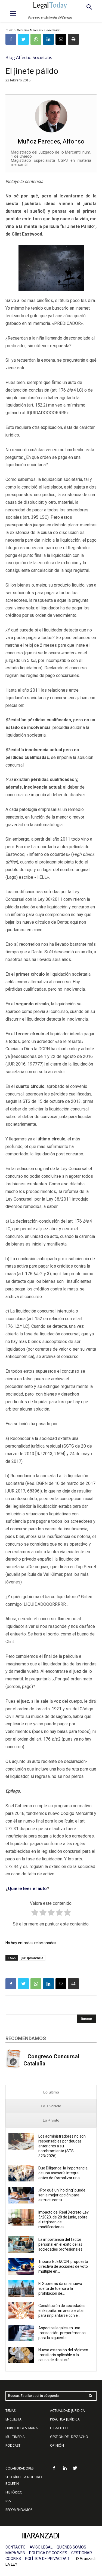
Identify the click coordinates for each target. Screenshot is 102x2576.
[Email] (61, 39)
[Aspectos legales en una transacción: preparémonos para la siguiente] (21, 2333)
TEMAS (10, 2411)
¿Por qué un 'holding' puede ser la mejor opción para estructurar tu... (62, 2195)
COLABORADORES (19, 2468)
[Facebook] (11, 39)
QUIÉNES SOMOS (71, 2547)
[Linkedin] (48, 39)
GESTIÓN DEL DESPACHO (69, 2437)
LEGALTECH (59, 2428)
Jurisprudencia (32, 1958)
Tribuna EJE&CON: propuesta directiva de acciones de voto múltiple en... (63, 2266)
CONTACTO (16, 2547)
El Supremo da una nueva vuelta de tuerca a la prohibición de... (60, 2288)
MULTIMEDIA (15, 2437)
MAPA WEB (15, 2553)
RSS (8, 2501)
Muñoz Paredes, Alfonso (51, 141)
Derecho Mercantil (30, 30)
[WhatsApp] (36, 39)
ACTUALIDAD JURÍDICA (67, 2411)
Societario (53, 30)
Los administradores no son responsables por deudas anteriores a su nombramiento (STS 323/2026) (62, 2146)
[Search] (91, 2396)
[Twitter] (23, 39)
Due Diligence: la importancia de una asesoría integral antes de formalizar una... (63, 2173)
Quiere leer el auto (27, 1889)
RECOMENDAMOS (19, 2510)
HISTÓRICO (14, 2492)
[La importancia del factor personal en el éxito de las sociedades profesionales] (21, 2244)
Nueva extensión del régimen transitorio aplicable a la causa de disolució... (63, 2355)
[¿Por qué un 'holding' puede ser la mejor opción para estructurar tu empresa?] (21, 2195)
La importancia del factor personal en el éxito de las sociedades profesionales (60, 2244)
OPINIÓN (57, 2445)
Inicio (10, 30)
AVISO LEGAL (41, 2547)
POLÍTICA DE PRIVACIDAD (47, 2559)
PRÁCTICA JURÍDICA (65, 2419)
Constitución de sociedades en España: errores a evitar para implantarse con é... (62, 2311)
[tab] (51, 2092)
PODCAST (13, 2445)
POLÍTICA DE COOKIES (48, 2553)
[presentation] (51, 2092)
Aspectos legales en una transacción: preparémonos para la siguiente (62, 2333)
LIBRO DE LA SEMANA (22, 2428)
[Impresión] (73, 39)
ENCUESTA (13, 2419)
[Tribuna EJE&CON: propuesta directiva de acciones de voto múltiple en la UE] (21, 2267)
